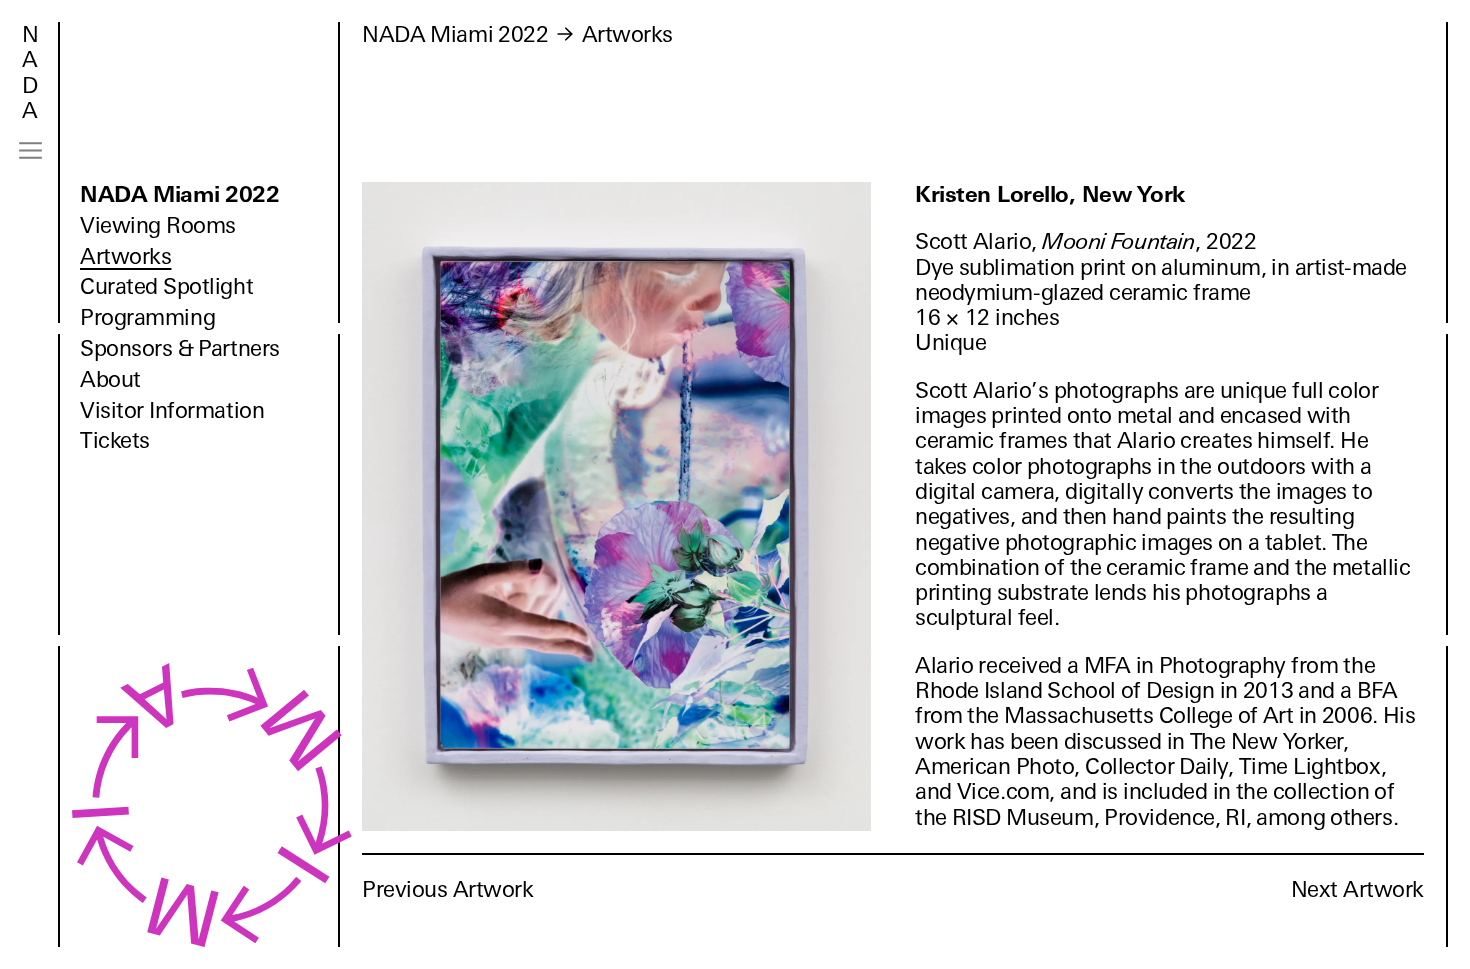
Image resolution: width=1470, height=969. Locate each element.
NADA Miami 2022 (180, 194)
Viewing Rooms (158, 225)
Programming (147, 317)
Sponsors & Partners (180, 348)
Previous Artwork (448, 889)
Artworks (125, 256)
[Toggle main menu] (30, 150)
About (110, 379)
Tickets (115, 440)
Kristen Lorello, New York (1050, 194)
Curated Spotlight (166, 286)
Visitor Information (172, 410)
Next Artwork (1357, 889)
